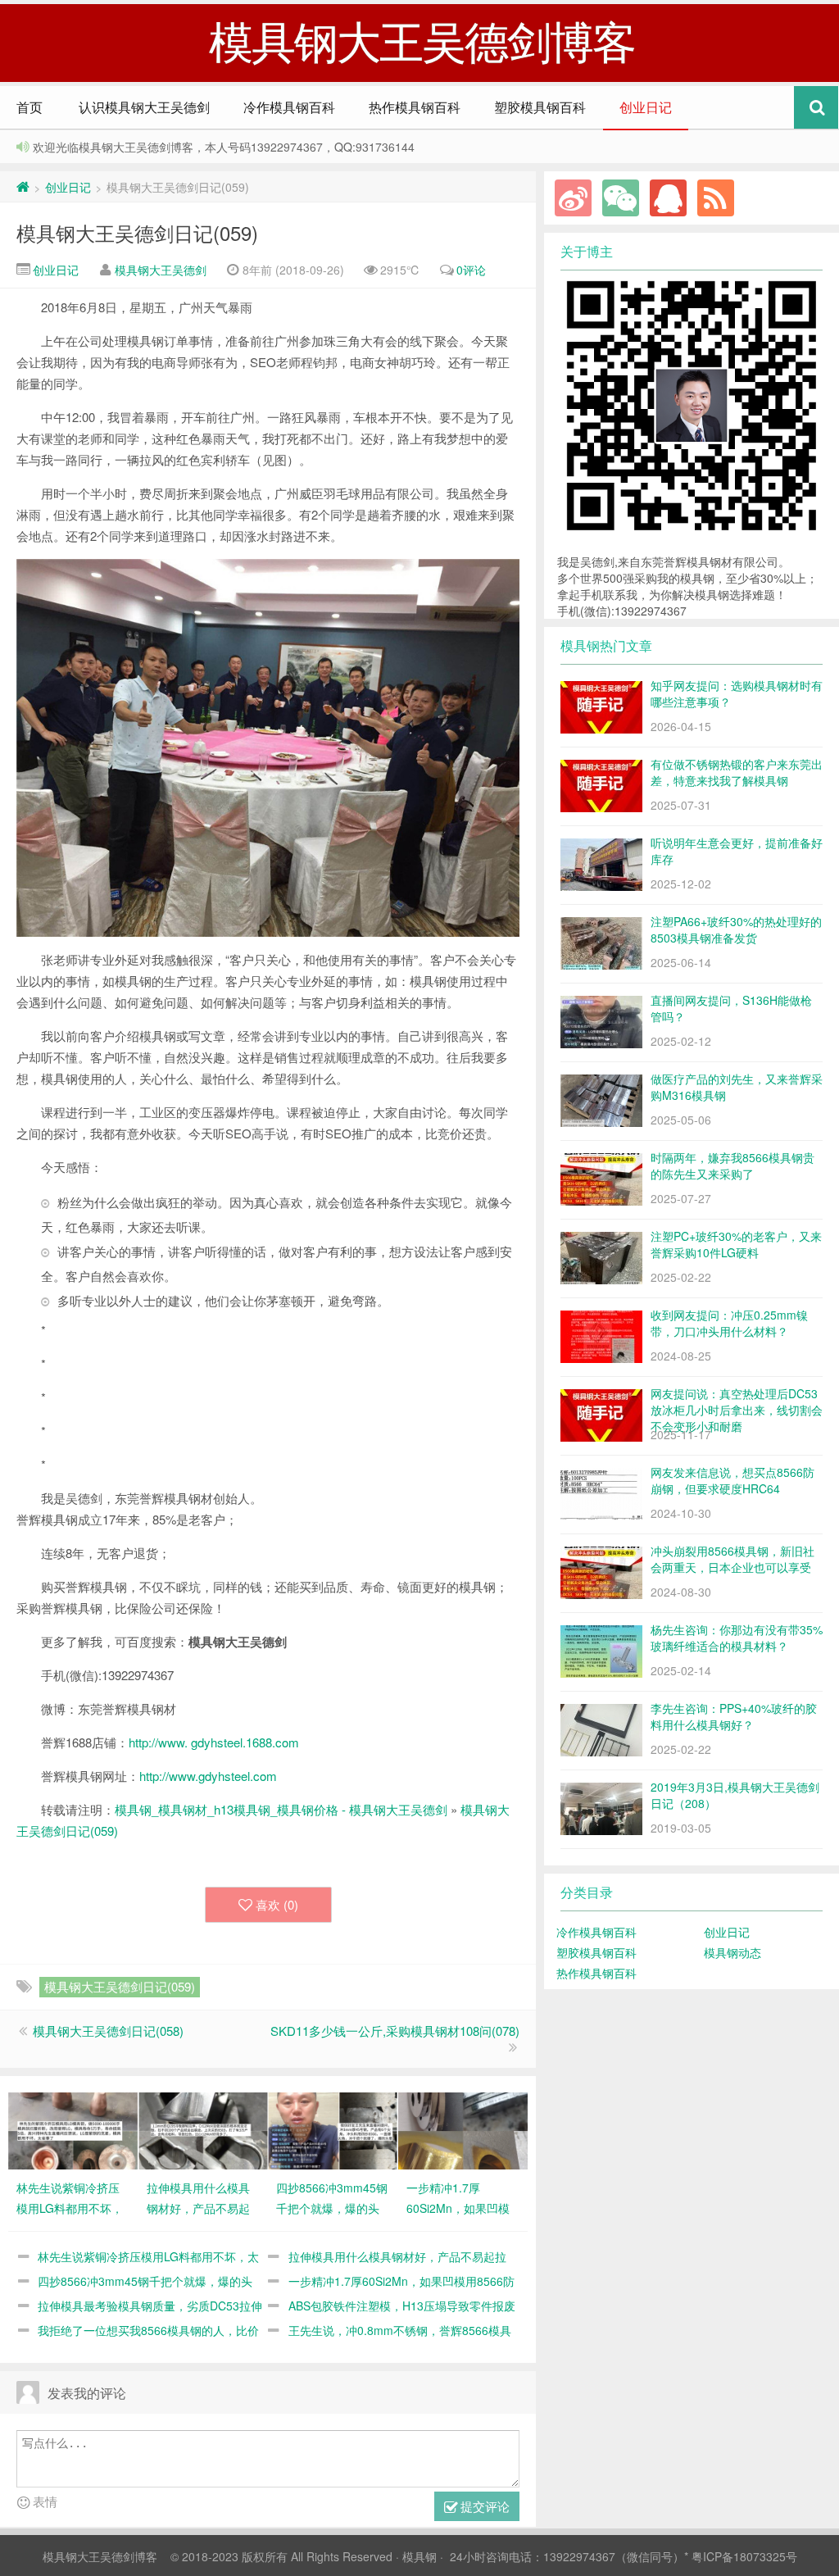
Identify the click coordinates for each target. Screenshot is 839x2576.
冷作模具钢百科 (289, 107)
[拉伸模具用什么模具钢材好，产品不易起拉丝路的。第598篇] (203, 2128)
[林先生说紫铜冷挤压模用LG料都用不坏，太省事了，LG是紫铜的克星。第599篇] (73, 2128)
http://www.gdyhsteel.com (208, 1776)
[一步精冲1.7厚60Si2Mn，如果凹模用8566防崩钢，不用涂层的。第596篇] (463, 2128)
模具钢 (419, 2556)
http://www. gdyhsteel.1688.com (214, 1742)
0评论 (471, 270)
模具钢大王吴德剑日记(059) (137, 232)
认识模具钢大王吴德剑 (144, 107)
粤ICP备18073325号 (744, 2556)
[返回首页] (23, 187)
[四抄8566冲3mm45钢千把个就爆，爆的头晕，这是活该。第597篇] (333, 2128)
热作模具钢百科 (415, 107)
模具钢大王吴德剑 (161, 270)
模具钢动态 (732, 1952)
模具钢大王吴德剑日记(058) (108, 2031)
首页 (29, 107)
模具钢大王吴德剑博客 (100, 2556)
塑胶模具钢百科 (540, 107)
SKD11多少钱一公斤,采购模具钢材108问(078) (395, 2031)
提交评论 (483, 2506)
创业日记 (646, 107)
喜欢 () (277, 1904)
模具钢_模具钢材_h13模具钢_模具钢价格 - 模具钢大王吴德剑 (281, 1809)
